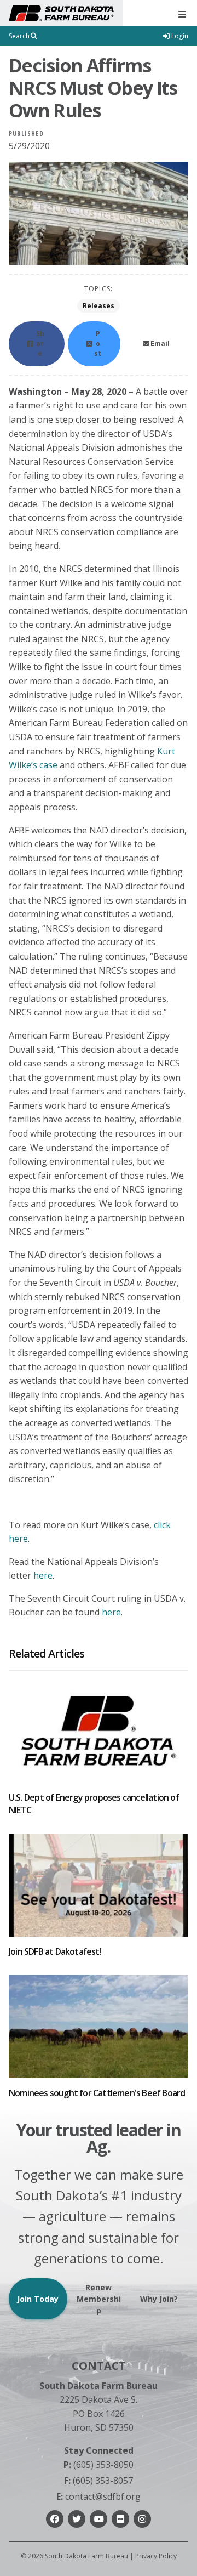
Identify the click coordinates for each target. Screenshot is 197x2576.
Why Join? (159, 2299)
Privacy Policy (156, 2556)
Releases (99, 306)
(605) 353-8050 (99, 2465)
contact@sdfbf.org (99, 2496)
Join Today (38, 2299)
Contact (99, 2366)
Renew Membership (99, 2299)
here (43, 1575)
